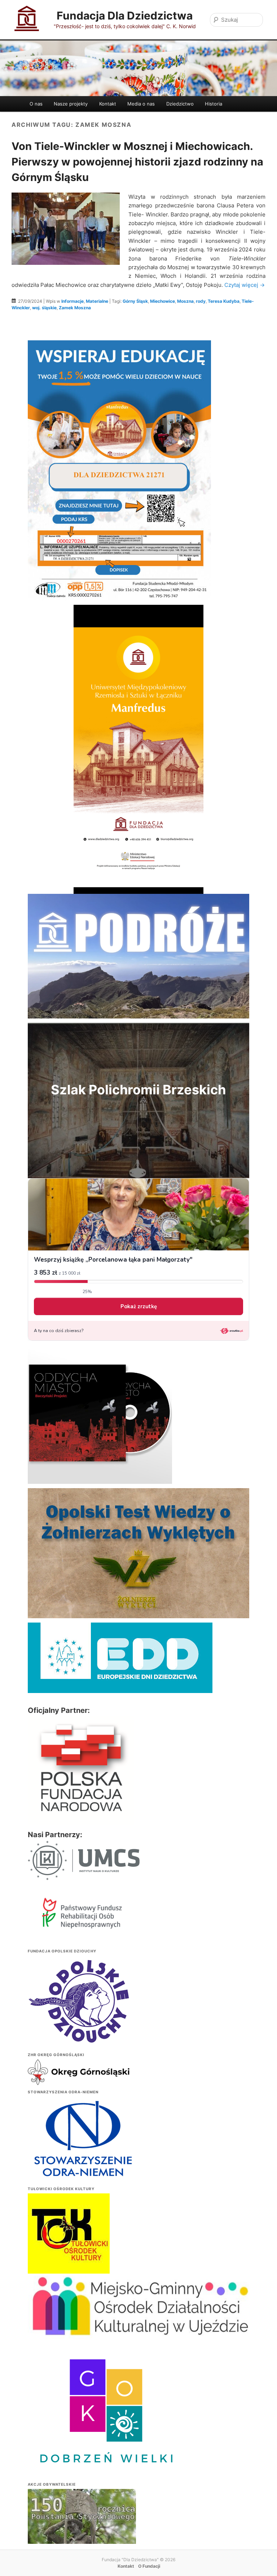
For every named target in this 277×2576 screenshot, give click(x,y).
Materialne (97, 301)
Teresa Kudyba (224, 301)
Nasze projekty (71, 104)
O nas (36, 104)
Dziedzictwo (180, 104)
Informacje (72, 301)
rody (201, 301)
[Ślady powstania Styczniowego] (82, 2529)
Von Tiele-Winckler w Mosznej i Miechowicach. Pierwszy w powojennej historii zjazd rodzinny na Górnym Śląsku (137, 162)
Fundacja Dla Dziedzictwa (125, 16)
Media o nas (141, 104)
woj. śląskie (44, 308)
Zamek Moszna (75, 308)
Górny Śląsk (135, 301)
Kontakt (108, 104)
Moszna (185, 301)
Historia (214, 104)
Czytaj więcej (245, 285)
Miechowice (162, 301)
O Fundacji (149, 2566)
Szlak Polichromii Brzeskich (138, 1090)
